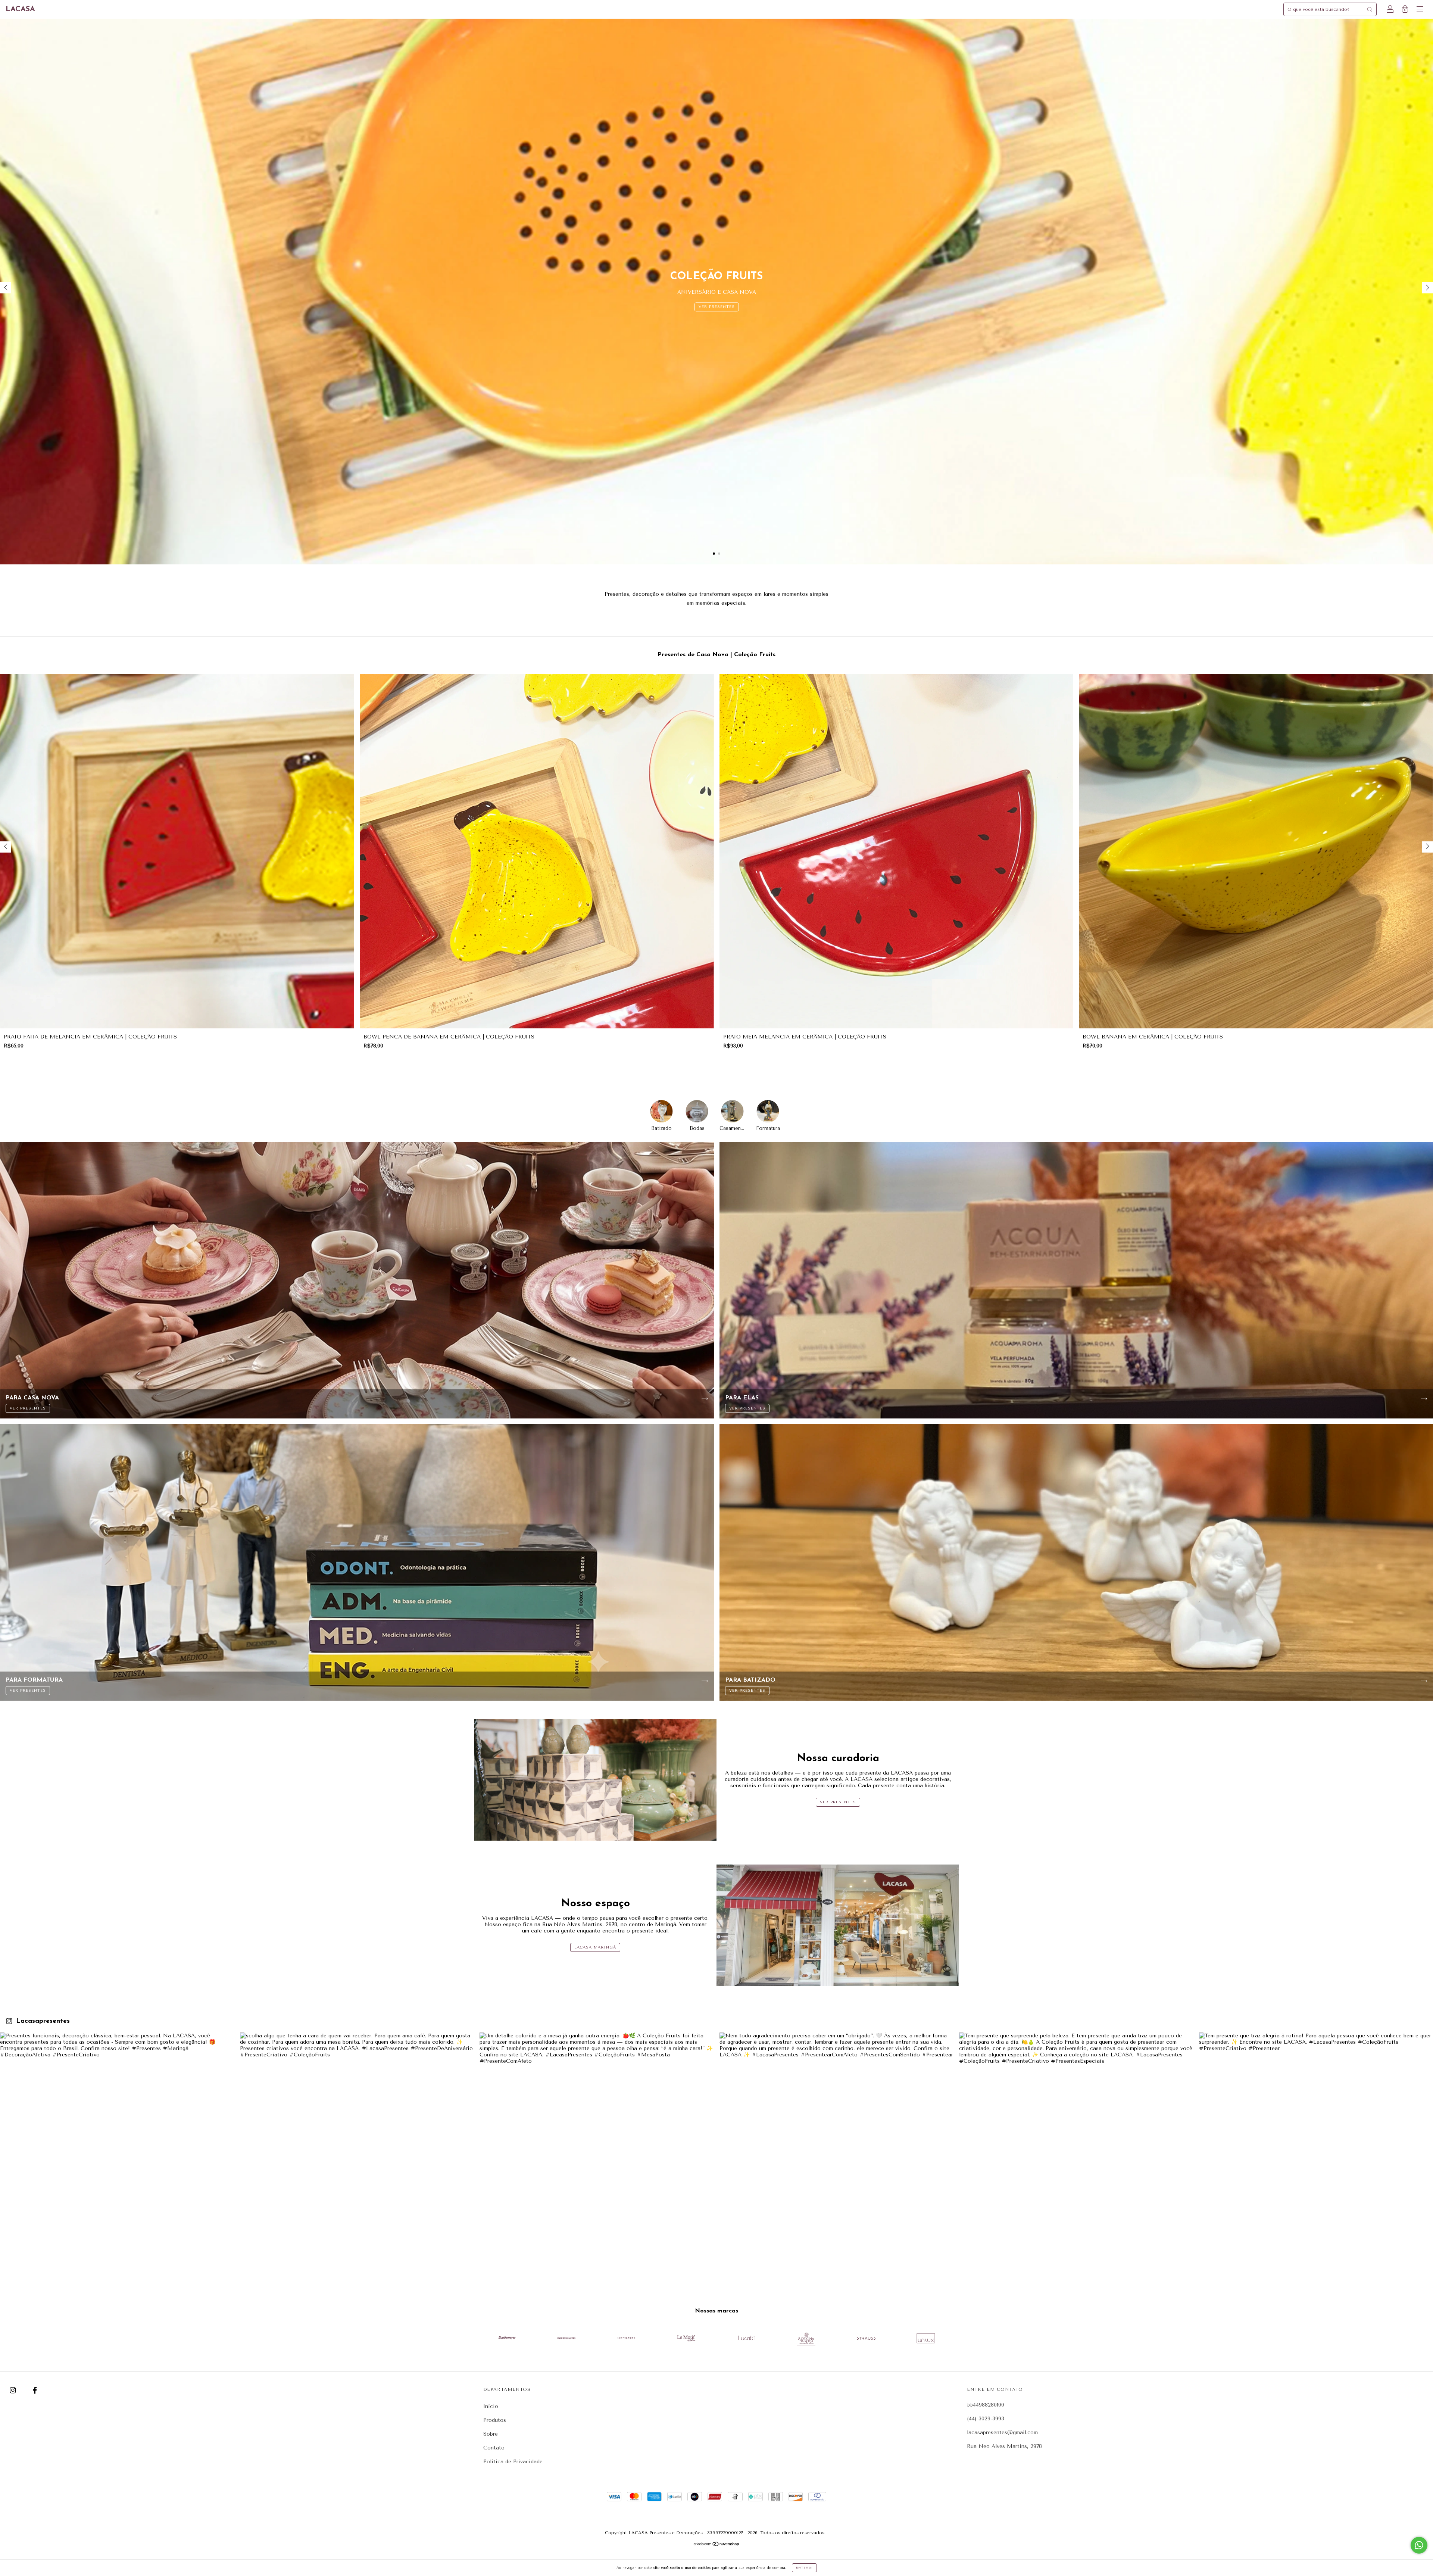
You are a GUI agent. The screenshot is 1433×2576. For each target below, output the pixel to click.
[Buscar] (1370, 9)
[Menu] (1420, 10)
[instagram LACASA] (14, 2391)
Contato (494, 2448)
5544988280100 (986, 2405)
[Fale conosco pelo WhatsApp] (1419, 2545)
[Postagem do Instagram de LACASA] (117, 2150)
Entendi (804, 2568)
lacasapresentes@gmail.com (1002, 2432)
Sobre (491, 2434)
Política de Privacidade (513, 2462)
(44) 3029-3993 (986, 2419)
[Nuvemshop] (717, 2545)
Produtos (495, 2420)
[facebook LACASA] (35, 2391)
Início (491, 2406)
